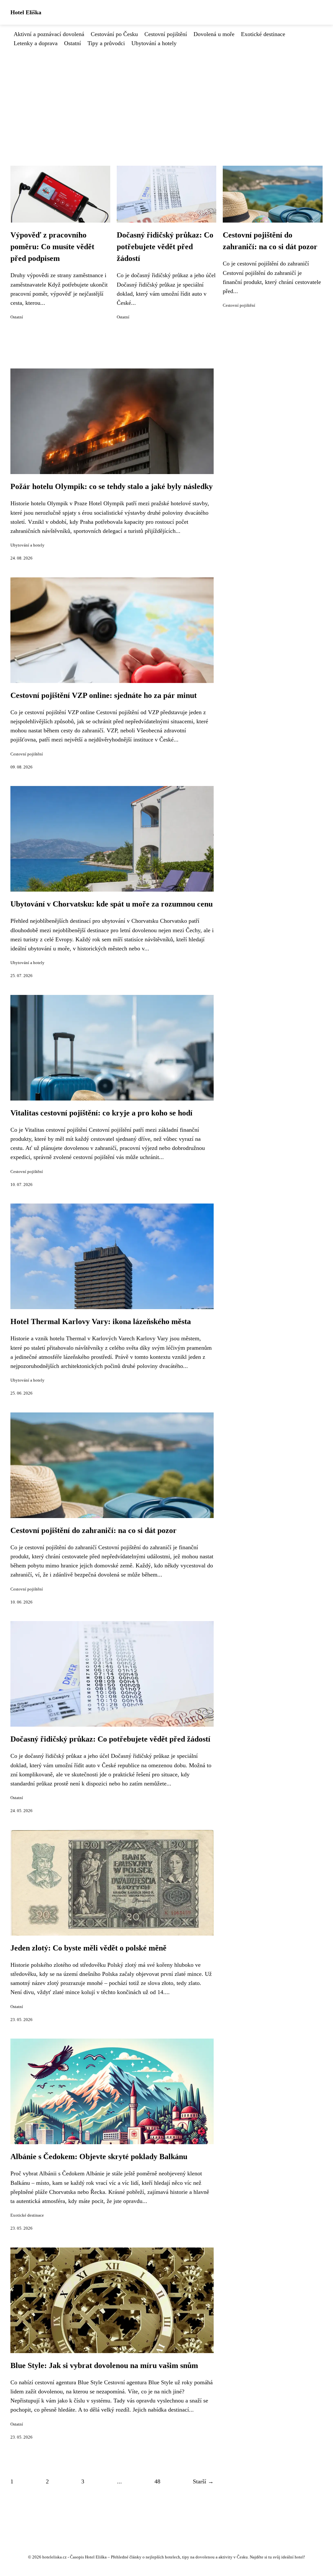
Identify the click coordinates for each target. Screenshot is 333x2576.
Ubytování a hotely (154, 43)
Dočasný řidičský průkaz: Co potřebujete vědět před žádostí (165, 247)
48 (157, 2481)
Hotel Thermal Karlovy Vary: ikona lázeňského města (101, 1321)
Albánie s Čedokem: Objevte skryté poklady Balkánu (99, 2157)
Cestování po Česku (114, 34)
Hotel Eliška (26, 12)
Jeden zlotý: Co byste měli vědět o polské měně (88, 1948)
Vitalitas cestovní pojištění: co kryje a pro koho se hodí (101, 1113)
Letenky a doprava (36, 43)
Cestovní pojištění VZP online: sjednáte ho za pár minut (104, 695)
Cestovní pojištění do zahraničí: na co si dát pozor (93, 1530)
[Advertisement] (166, 97)
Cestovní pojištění (166, 34)
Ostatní (73, 43)
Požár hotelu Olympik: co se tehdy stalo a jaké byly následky (112, 486)
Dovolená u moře (214, 34)
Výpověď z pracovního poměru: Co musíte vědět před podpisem (52, 247)
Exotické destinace (263, 34)
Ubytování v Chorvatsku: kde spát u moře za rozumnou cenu (112, 904)
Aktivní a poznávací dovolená (49, 34)
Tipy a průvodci (106, 43)
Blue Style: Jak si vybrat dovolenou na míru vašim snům (104, 2365)
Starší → (203, 2481)
